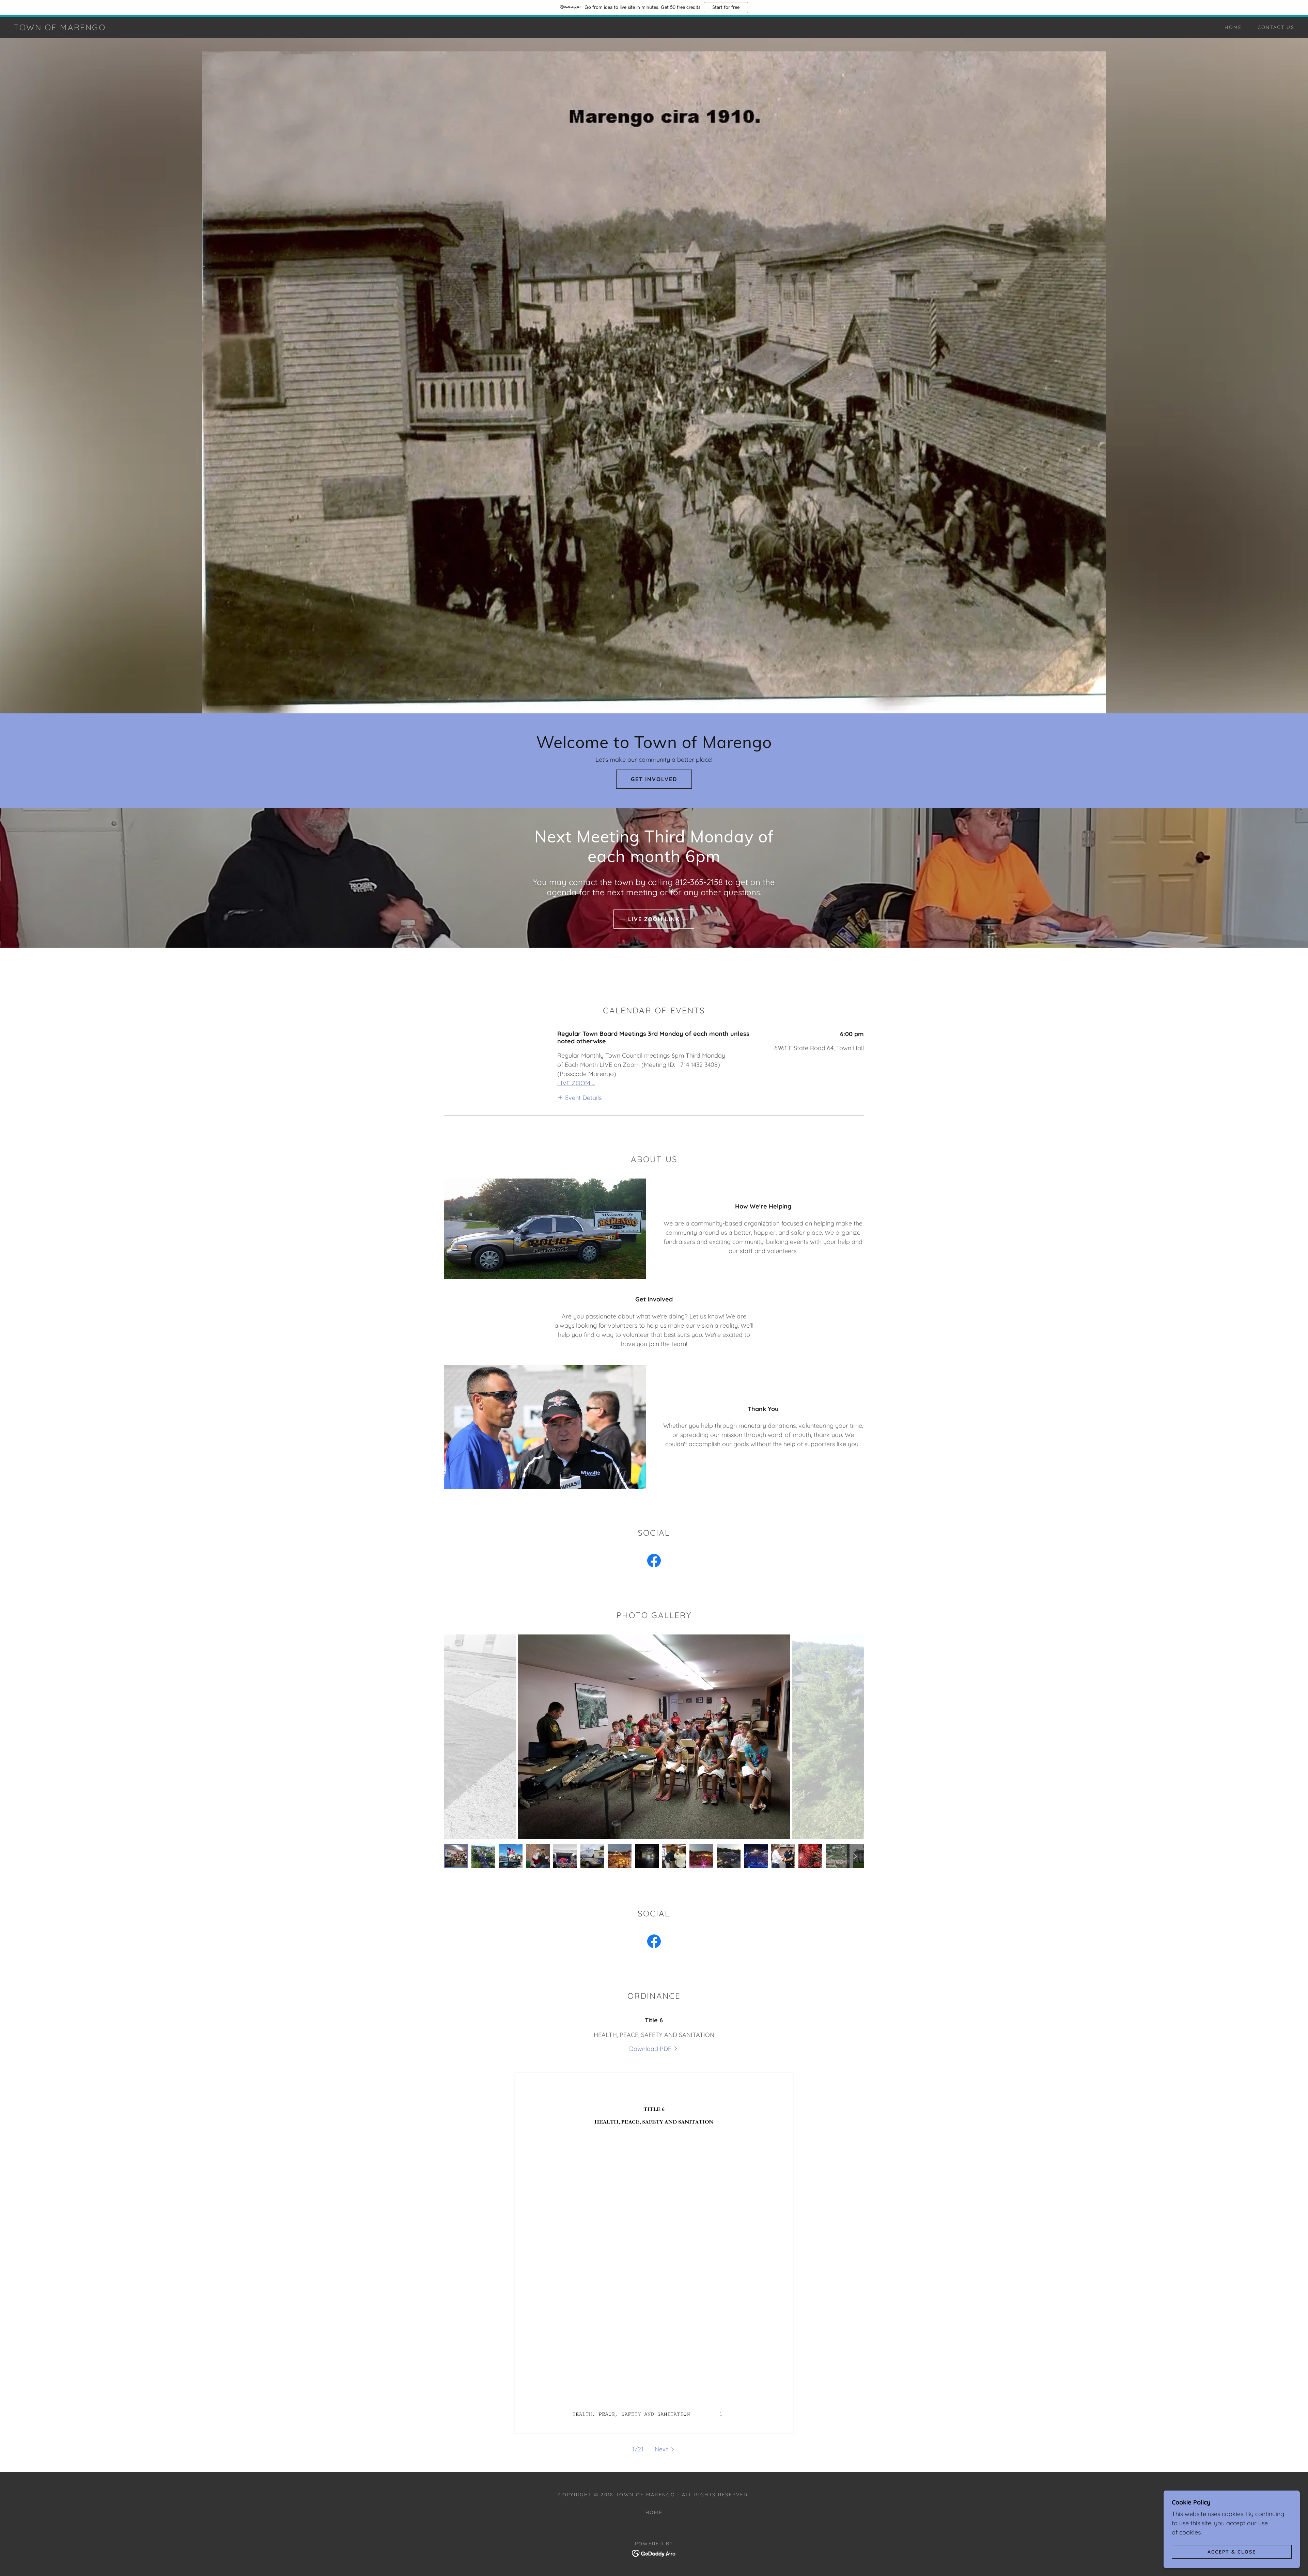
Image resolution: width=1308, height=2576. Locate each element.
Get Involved (654, 779)
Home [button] (654, 2512)
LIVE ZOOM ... (576, 1083)
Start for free (726, 7)
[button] (579, 1097)
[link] (60, 28)
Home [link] (1233, 27)
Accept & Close (1232, 2551)
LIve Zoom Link (654, 919)
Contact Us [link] (1276, 27)
